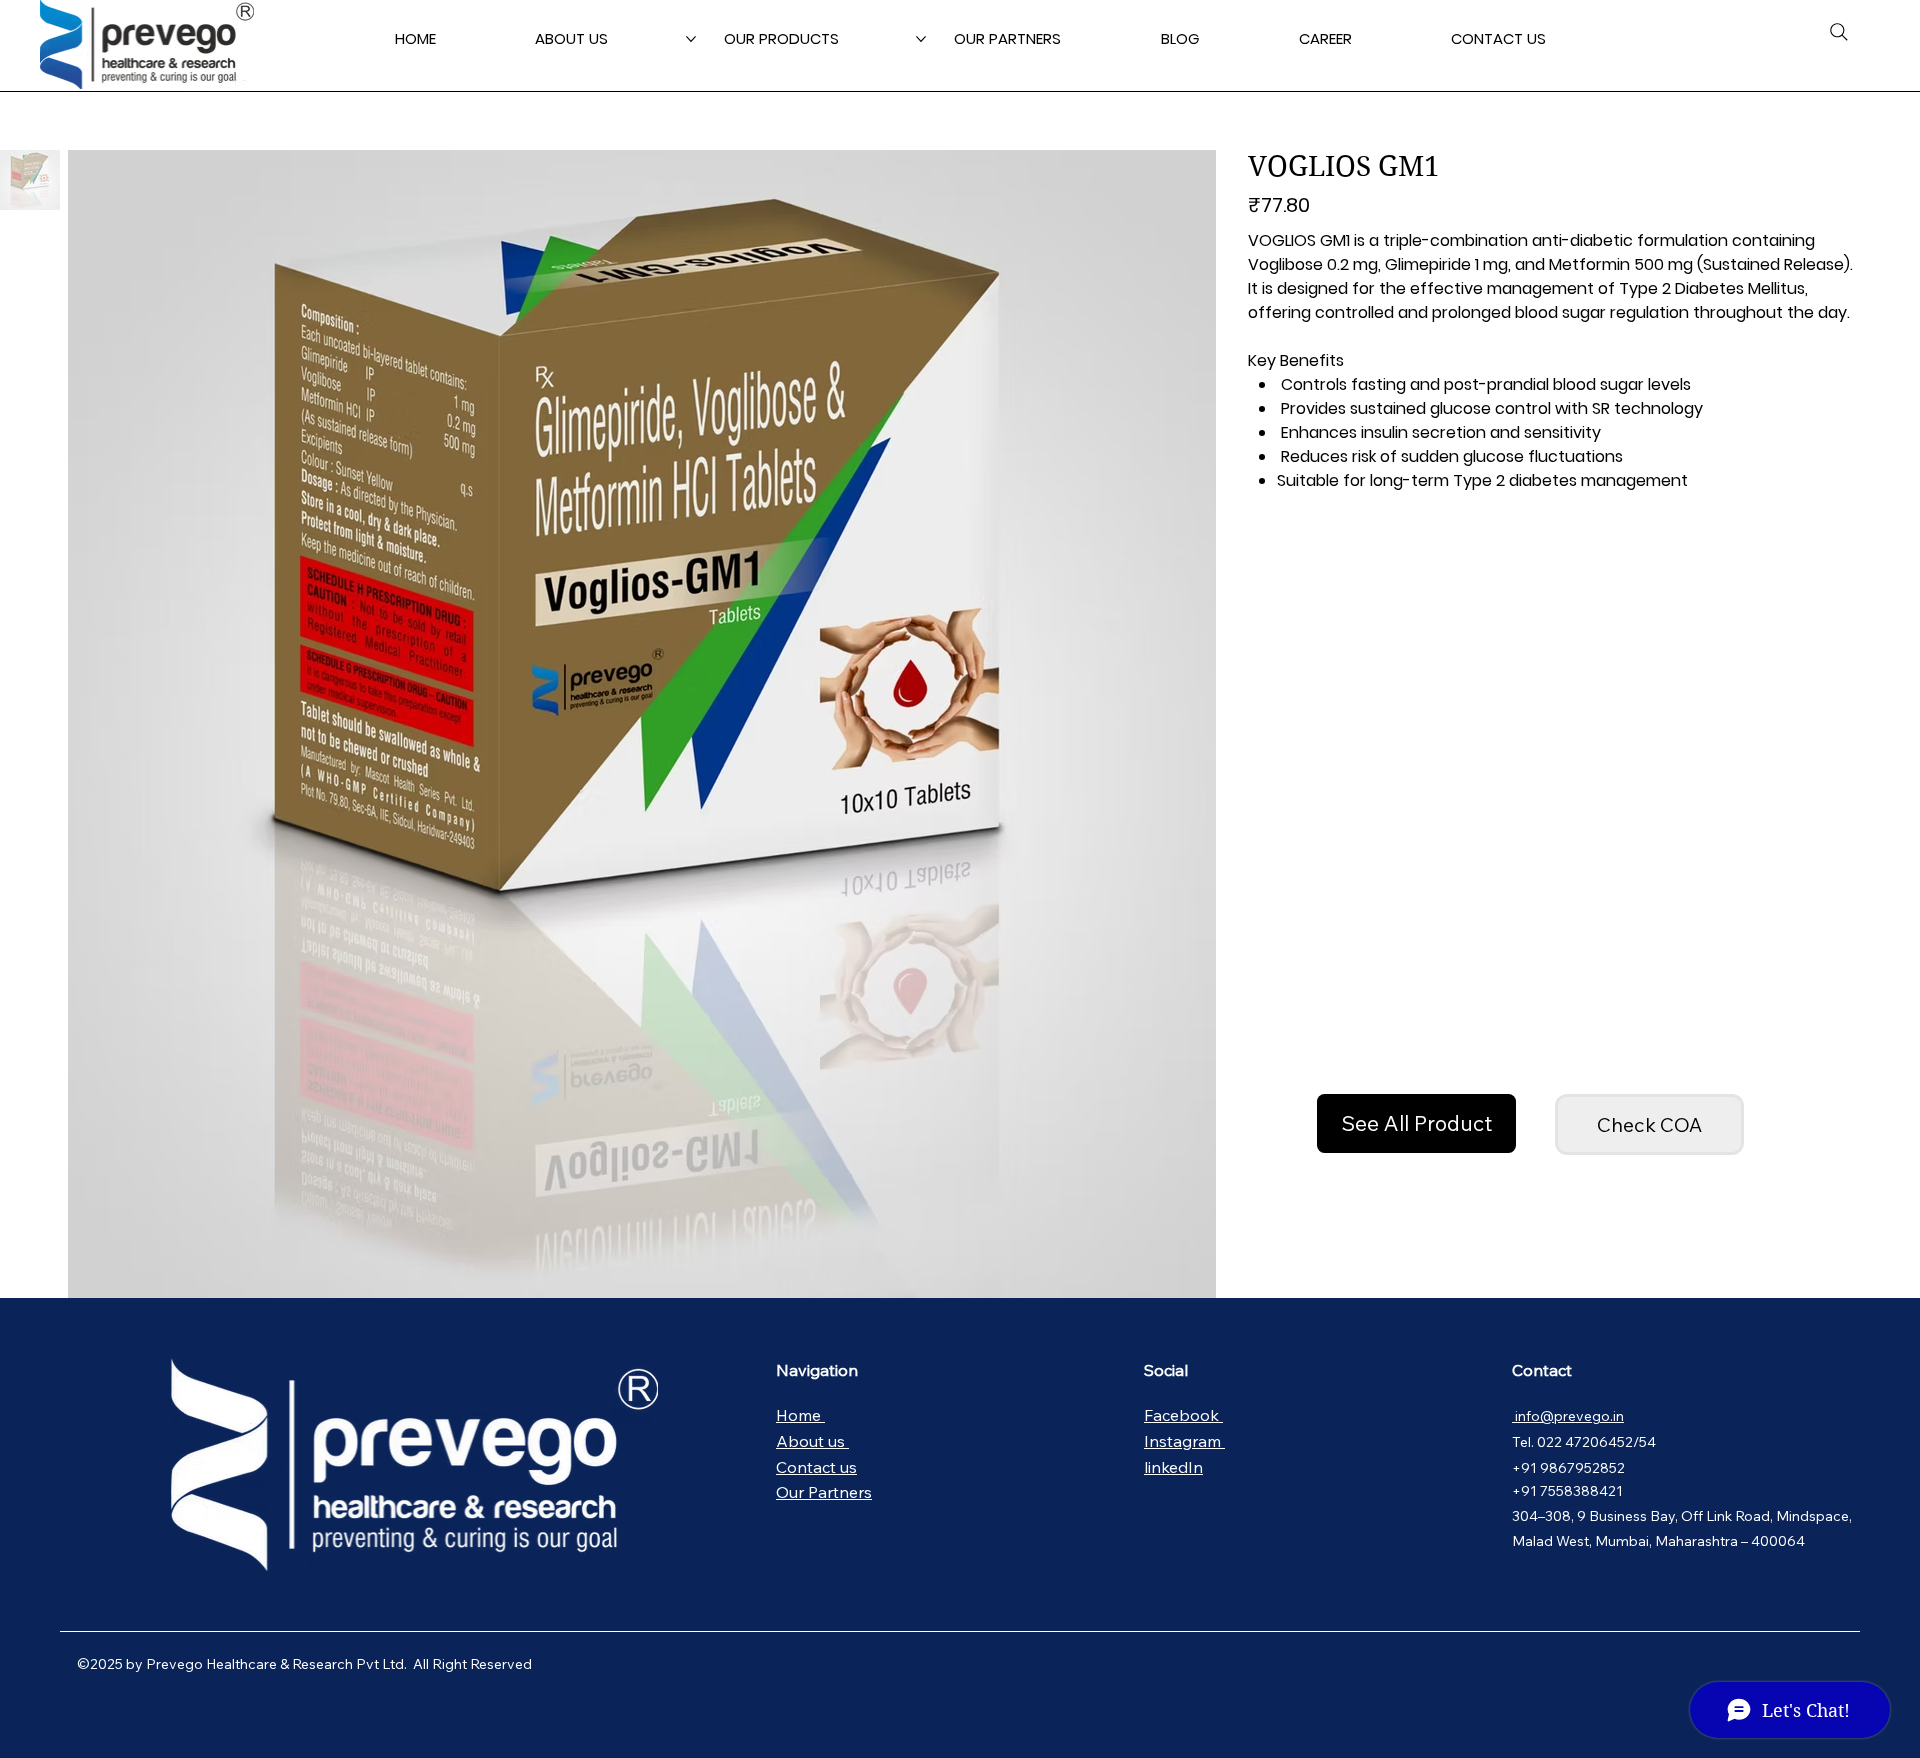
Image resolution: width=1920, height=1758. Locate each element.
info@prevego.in (1568, 1416)
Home (800, 1415)
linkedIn (1173, 1467)
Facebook (1183, 1415)
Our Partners (824, 1492)
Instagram (1184, 1441)
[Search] (1839, 32)
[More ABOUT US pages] (691, 39)
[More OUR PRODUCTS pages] (921, 39)
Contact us (816, 1467)
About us (812, 1441)
